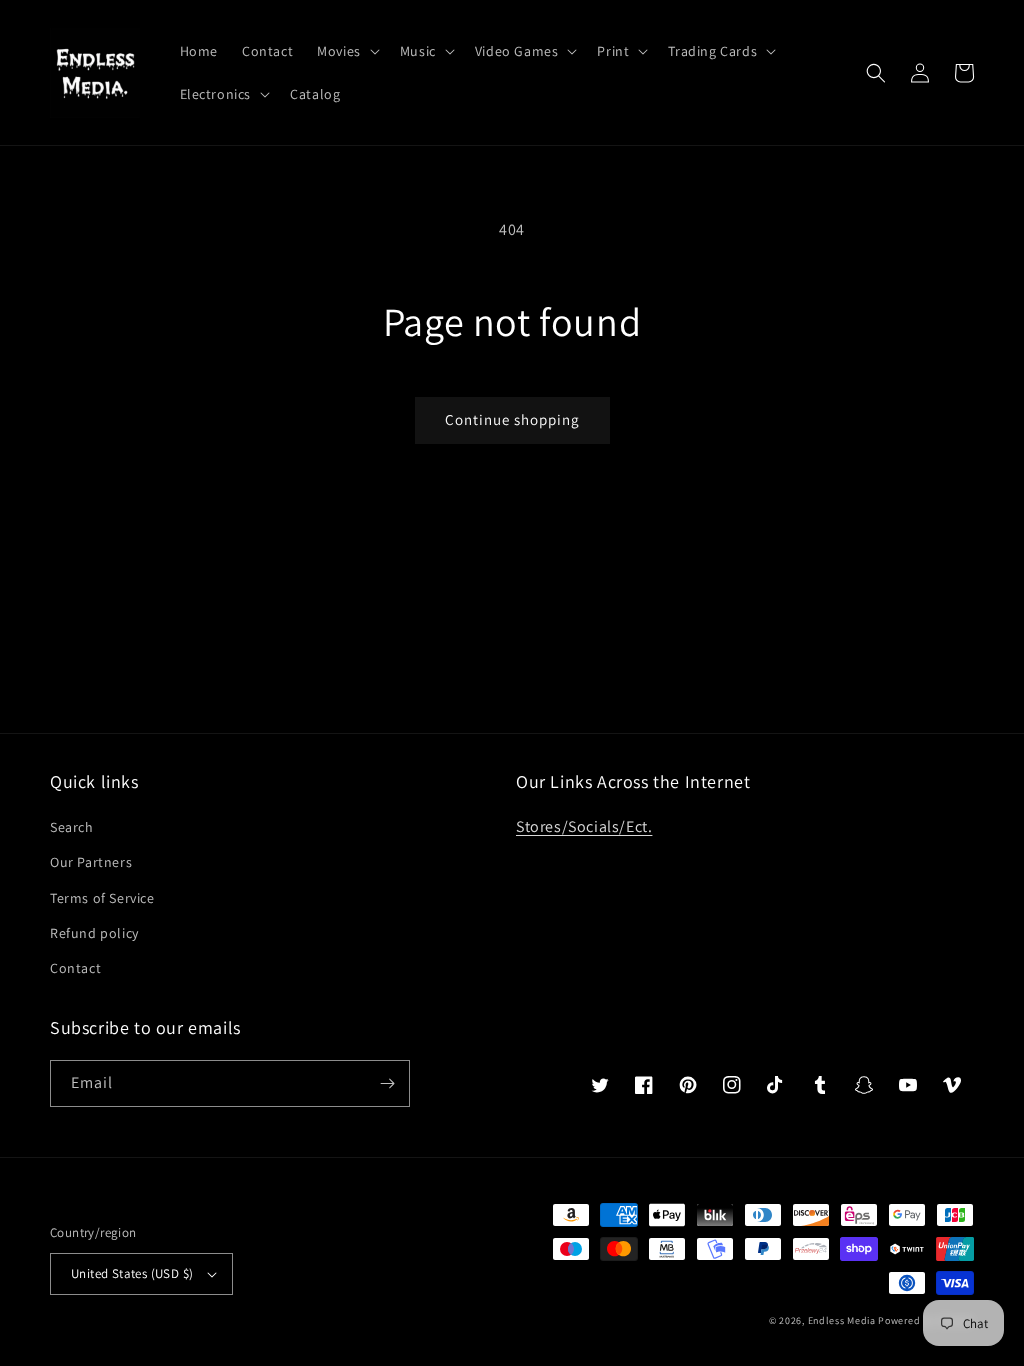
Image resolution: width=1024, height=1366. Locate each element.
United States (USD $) (132, 1273)
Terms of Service (102, 898)
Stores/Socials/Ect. (584, 826)
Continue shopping (512, 419)
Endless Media (842, 1320)
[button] (346, 51)
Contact (75, 968)
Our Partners (91, 862)
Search (72, 827)
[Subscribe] (387, 1083)
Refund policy (94, 933)
